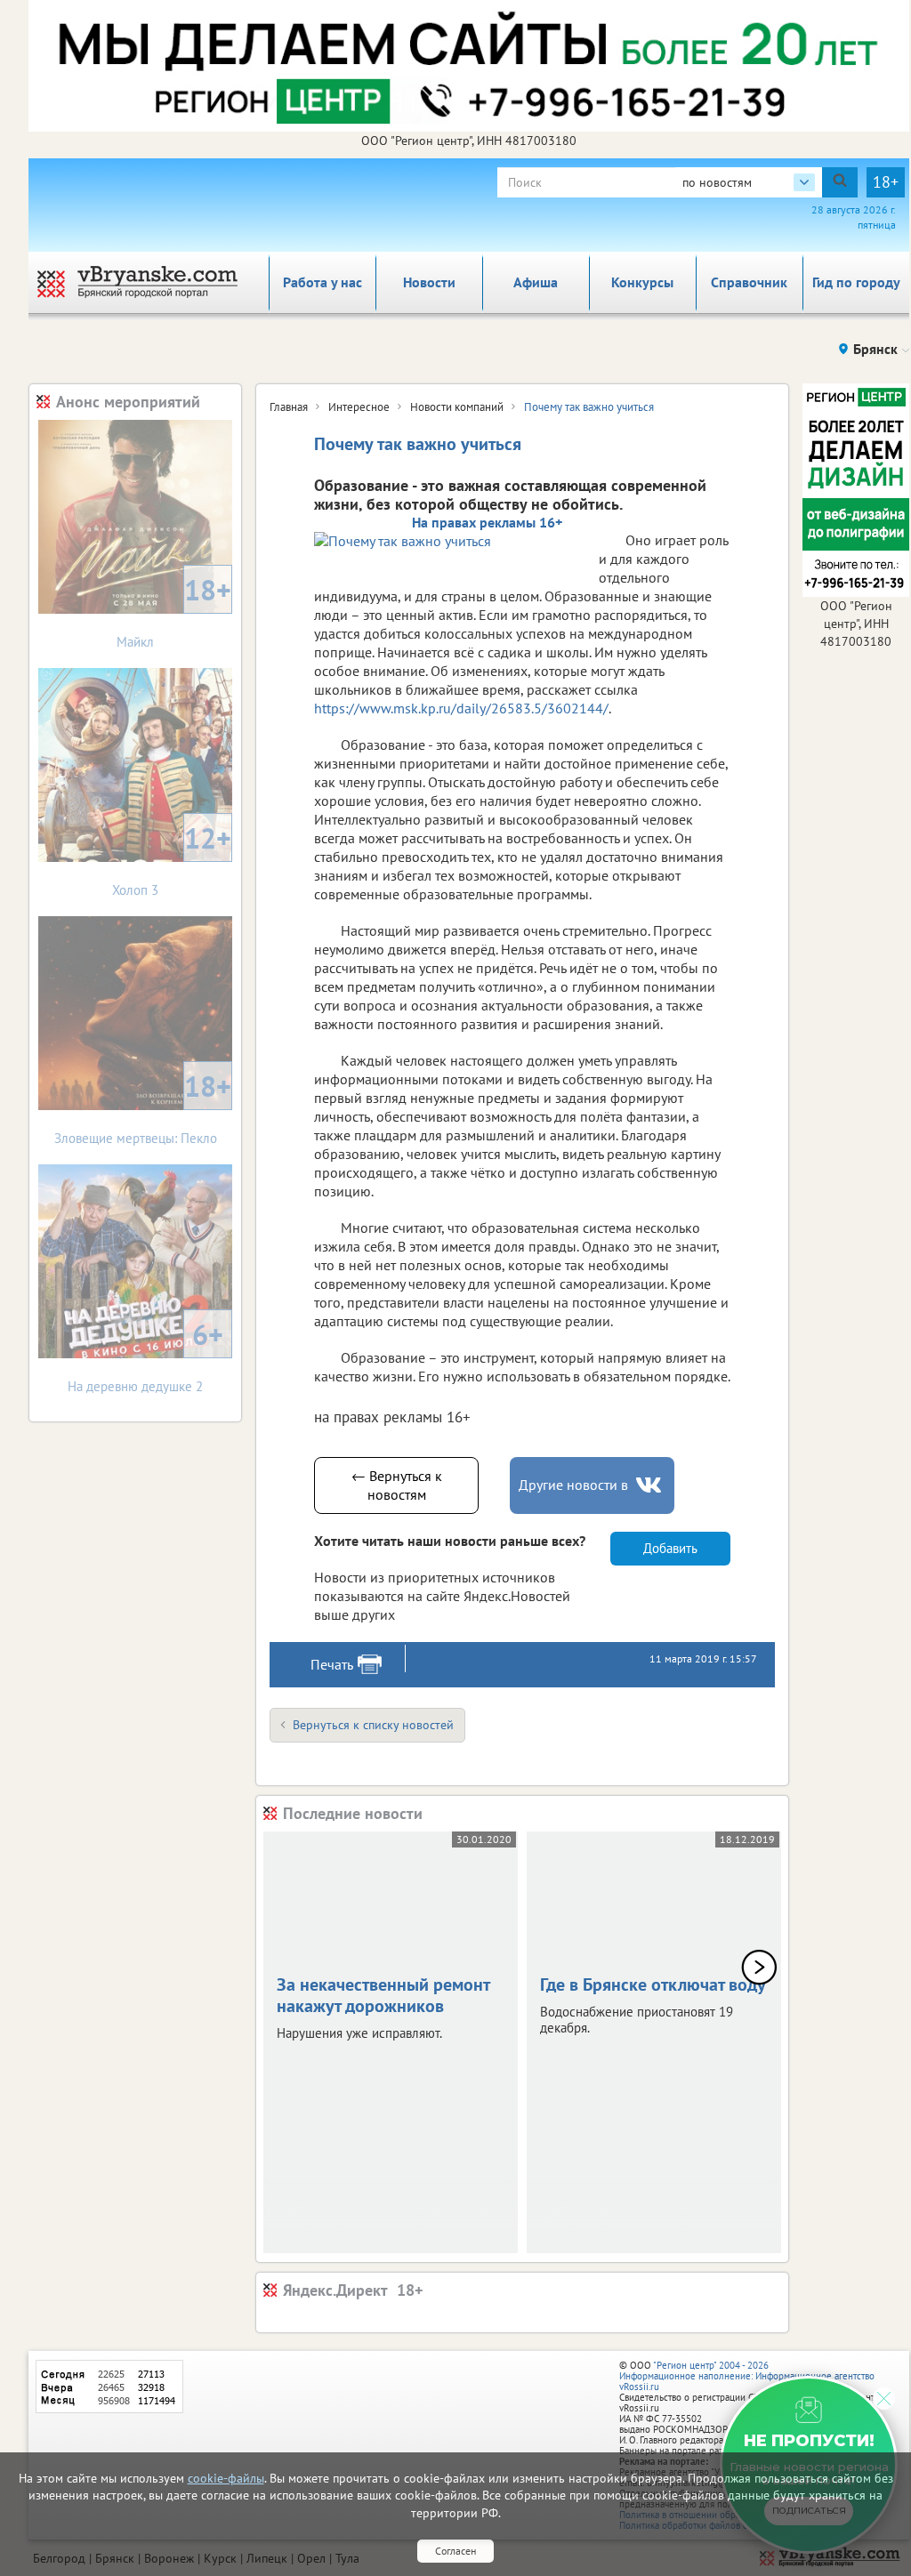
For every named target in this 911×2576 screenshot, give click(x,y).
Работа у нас (322, 282)
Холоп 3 (172, 859)
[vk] (650, 1485)
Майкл (174, 611)
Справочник (749, 282)
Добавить (670, 1548)
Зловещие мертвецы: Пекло (143, 1107)
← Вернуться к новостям (397, 1485)
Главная (289, 407)
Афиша (536, 282)
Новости (429, 282)
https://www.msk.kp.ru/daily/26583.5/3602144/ (461, 708)
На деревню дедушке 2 (145, 1355)
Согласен (455, 2551)
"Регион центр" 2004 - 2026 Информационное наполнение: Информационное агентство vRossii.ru (747, 2376)
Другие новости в (573, 1485)
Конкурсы (642, 282)
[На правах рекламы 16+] (447, 541)
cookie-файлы (226, 2478)
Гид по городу (856, 282)
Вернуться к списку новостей (373, 1725)
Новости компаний (457, 407)
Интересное (359, 407)
